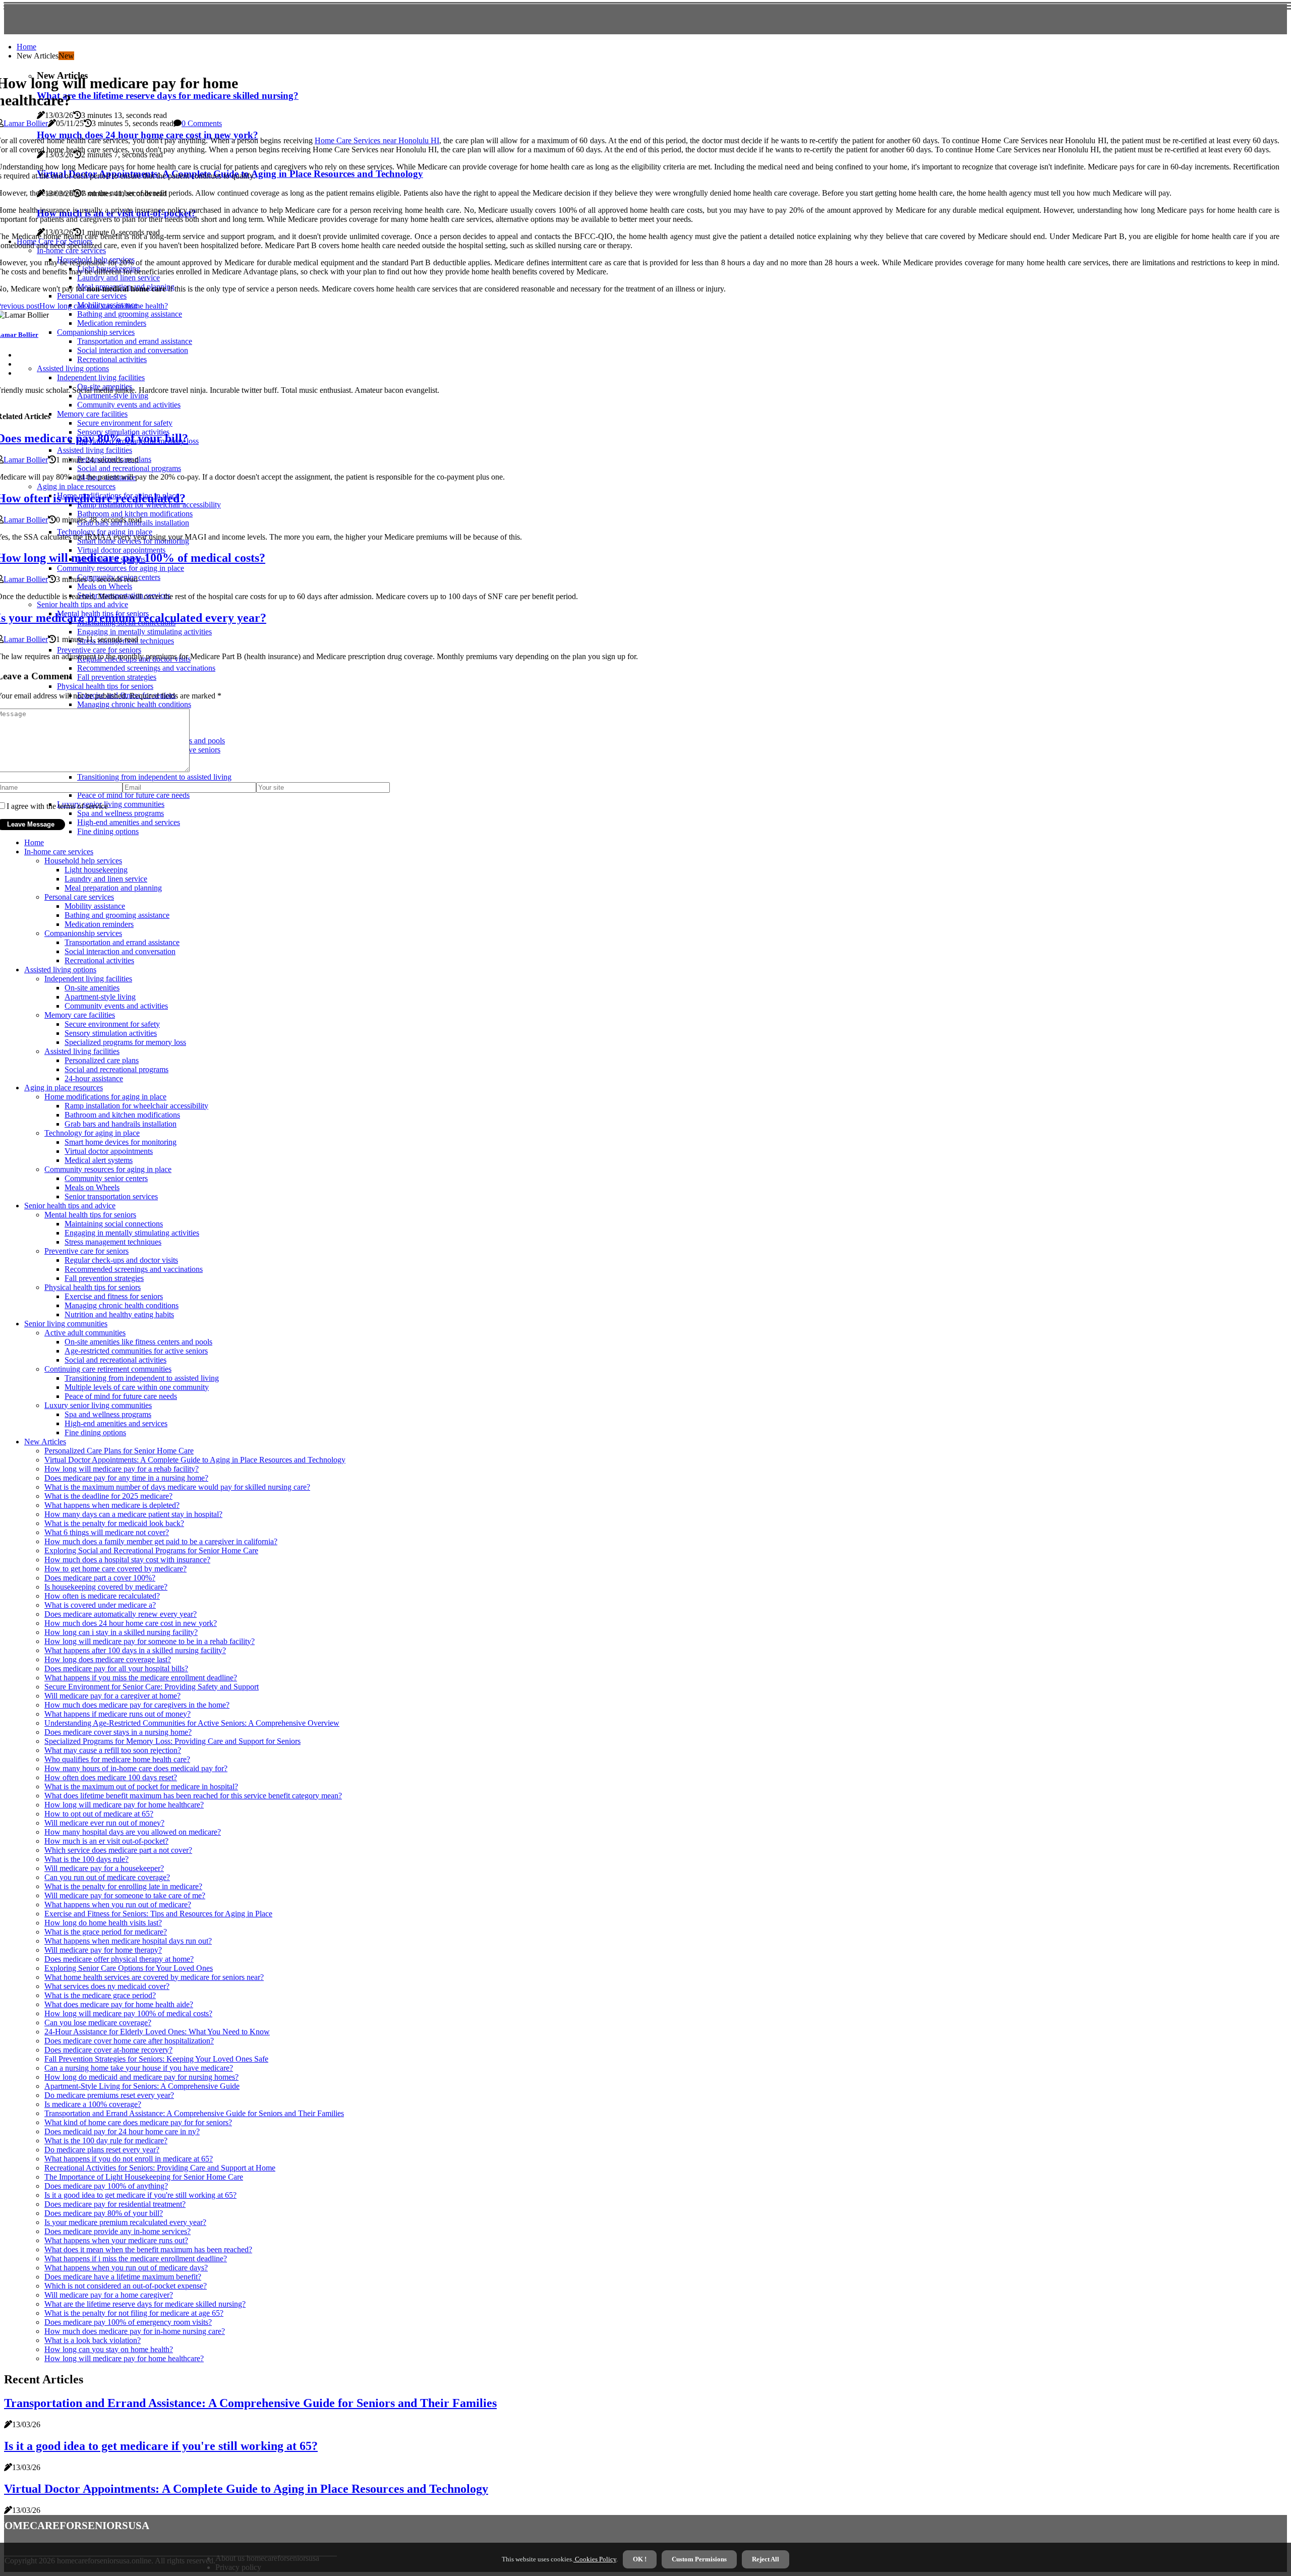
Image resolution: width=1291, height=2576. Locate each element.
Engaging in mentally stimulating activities (132, 1233)
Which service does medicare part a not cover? (118, 1850)
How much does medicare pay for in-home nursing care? (135, 2331)
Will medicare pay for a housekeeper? (104, 1868)
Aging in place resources (64, 1088)
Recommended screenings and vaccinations (134, 1269)
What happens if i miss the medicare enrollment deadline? (136, 2259)
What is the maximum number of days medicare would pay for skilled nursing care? (177, 1487)
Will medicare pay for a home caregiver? (109, 2295)
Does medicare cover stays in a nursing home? (118, 1732)
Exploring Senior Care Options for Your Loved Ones (129, 1968)
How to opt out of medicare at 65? (99, 1814)
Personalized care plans (102, 1060)
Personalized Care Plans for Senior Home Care (119, 1451)
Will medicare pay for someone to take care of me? (125, 1895)
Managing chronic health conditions (122, 1305)
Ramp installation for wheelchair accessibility (136, 1106)
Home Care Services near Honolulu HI (377, 140)
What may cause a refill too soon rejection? (113, 1750)
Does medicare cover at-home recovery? (108, 2050)
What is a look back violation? (93, 2340)
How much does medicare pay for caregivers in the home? (137, 1705)
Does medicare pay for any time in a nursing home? (126, 1478)
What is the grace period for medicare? (106, 1932)
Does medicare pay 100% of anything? (106, 2186)
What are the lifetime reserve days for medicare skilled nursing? (145, 2304)
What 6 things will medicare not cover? (107, 1532)
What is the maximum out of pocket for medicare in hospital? (141, 1787)
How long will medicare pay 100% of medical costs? (128, 2013)
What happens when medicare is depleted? (112, 1505)
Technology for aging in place (92, 1133)
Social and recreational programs (116, 1069)
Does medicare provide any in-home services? (118, 2231)
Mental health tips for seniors (90, 1215)
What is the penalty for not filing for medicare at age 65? (134, 2313)
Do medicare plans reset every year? (102, 2150)
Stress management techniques (113, 1242)
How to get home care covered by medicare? (115, 1569)
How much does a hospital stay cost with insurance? (127, 1560)
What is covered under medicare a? (100, 1605)
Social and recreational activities (115, 1360)
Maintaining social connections (114, 1224)
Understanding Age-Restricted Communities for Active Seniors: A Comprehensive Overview (192, 1723)
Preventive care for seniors (86, 1251)
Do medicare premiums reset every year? (109, 2095)
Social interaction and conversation (120, 951)
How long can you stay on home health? (109, 2349)
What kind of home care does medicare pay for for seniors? (138, 2122)
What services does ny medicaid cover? (107, 1986)
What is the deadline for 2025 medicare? (108, 1496)
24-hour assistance (94, 1078)
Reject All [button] (766, 2559)
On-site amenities (92, 988)
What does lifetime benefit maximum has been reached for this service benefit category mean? (193, 1796)
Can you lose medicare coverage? (98, 2023)
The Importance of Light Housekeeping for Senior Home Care (144, 2177)
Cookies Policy (595, 2559)
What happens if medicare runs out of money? (118, 1714)
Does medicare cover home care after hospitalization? (129, 2041)
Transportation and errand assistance (122, 942)
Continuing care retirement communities (108, 1369)
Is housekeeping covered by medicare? (106, 1587)
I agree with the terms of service (57, 806)
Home (26, 47)
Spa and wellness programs (108, 1414)
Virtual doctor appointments (109, 1151)
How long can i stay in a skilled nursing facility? (121, 1632)
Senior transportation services (111, 1196)
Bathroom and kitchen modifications (122, 1115)
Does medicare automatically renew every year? (121, 1614)
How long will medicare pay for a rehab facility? (122, 1469)
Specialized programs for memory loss (125, 1042)
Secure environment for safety (112, 1024)
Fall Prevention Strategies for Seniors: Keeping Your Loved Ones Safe (156, 2059)
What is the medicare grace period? (100, 1995)
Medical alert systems (99, 1160)
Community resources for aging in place (108, 1169)
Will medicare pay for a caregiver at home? (112, 1696)
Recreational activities (99, 960)
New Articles (45, 1442)
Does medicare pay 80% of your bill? (104, 2213)
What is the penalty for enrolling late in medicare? (123, 1886)
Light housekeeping (96, 870)
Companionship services (83, 933)
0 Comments (202, 123)
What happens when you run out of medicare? (118, 1905)
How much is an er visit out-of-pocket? (106, 1841)
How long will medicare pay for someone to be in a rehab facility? (150, 1641)
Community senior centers (106, 1178)
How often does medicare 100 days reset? (111, 1777)
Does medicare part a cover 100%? (100, 1578)
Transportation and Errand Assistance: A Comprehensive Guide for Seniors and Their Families (194, 2113)
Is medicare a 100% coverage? (93, 2104)
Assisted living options (60, 970)
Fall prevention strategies (104, 1278)
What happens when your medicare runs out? (116, 2240)
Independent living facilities (88, 979)
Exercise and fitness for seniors (114, 1296)
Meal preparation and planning (113, 888)
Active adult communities (85, 1333)
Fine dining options (108, 831)
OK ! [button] (640, 2559)
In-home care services (59, 852)
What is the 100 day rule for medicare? (106, 2141)
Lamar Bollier (26, 123)
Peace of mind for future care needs (121, 1396)
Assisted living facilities (82, 1051)
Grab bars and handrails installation (121, 1124)
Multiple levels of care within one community (137, 1387)
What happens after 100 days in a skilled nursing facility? (135, 1650)
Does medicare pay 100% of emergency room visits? (128, 2322)
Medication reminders (99, 924)
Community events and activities (116, 1006)
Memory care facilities (80, 1015)
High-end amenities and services (116, 1423)
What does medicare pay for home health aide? (119, 2004)
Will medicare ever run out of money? (104, 1823)
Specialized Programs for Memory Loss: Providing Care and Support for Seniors (172, 1741)
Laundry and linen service (106, 879)
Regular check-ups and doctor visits (121, 1260)
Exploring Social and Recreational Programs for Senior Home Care (151, 1550)
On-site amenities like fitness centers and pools (138, 1342)
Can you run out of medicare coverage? (107, 1877)
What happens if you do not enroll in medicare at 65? (129, 2159)
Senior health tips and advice (70, 1206)
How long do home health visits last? (103, 1923)
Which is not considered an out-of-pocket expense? (126, 2286)
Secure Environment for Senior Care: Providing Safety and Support (152, 1687)
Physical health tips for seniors (93, 1287)
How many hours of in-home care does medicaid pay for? (136, 1768)
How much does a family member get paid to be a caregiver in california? (161, 1541)
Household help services (83, 861)
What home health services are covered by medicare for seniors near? (154, 1977)
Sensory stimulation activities (111, 1033)
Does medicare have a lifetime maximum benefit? (123, 2277)
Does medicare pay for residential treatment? (115, 2204)
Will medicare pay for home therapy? (103, 1950)
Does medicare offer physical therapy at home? (119, 1959)
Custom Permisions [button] (699, 2559)
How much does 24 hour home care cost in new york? (131, 1623)
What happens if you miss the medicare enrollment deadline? (141, 1678)
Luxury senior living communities (98, 1405)
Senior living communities (66, 1324)
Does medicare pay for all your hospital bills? (116, 1668)
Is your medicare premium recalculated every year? (125, 2222)
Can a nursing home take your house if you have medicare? (139, 2068)
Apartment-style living (100, 997)
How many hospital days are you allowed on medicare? (133, 1832)
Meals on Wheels (92, 1187)
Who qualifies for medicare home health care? (117, 1759)
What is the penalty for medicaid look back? (114, 1523)
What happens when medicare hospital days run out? (128, 1941)
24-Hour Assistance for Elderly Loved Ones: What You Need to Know (157, 2032)
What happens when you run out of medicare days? (126, 2268)
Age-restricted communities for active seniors (136, 1351)
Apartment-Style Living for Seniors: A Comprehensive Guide (142, 2086)
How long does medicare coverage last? (108, 1659)
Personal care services (79, 897)
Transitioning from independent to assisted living (142, 1378)
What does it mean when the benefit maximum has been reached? (148, 2249)
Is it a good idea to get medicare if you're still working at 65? (140, 2195)
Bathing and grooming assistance (117, 915)
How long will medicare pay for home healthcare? (124, 1805)
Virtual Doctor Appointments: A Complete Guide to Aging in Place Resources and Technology (195, 1460)
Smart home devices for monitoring (121, 1142)
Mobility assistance (95, 906)
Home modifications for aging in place (105, 1097)
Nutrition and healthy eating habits (119, 1314)
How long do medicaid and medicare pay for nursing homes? (141, 2077)
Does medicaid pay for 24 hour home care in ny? (122, 2131)
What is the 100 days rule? (86, 1859)
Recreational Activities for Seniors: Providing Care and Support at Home (160, 2168)
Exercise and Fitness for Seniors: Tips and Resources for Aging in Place (158, 1914)
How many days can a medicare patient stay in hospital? (133, 1514)
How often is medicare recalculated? (102, 1596)
